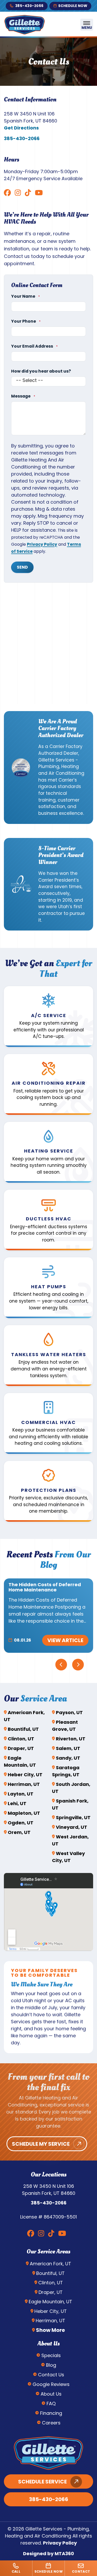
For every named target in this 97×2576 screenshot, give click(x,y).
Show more (50, 2330)
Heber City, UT (25, 1775)
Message (23, 396)
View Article (65, 1640)
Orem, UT (19, 1832)
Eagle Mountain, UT (50, 2302)
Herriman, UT (24, 1784)
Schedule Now (73, 6)
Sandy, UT (68, 1758)
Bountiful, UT (23, 1729)
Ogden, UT (21, 1823)
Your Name (25, 296)
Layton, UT (21, 1794)
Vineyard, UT (72, 1827)
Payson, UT (69, 1712)
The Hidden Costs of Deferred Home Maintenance (45, 1587)
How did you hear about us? (41, 371)
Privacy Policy (42, 544)
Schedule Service (42, 2482)
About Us (51, 2394)
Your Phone (26, 321)
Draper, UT (21, 1748)
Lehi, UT (17, 1803)
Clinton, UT (21, 1739)
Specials (51, 2355)
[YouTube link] (39, 193)
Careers (51, 2423)
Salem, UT (68, 1748)
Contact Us (51, 2375)
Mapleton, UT (24, 1813)
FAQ (51, 2403)
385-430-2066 (29, 6)
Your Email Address (34, 346)
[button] (48, 1017)
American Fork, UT (50, 2264)
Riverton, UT (71, 1739)
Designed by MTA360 (48, 2554)
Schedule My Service (41, 2144)
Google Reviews (51, 2384)
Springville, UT (73, 1817)
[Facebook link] (7, 193)
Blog (51, 2365)
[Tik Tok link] (28, 193)
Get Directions (21, 128)
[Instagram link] (18, 193)
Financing (51, 2413)
